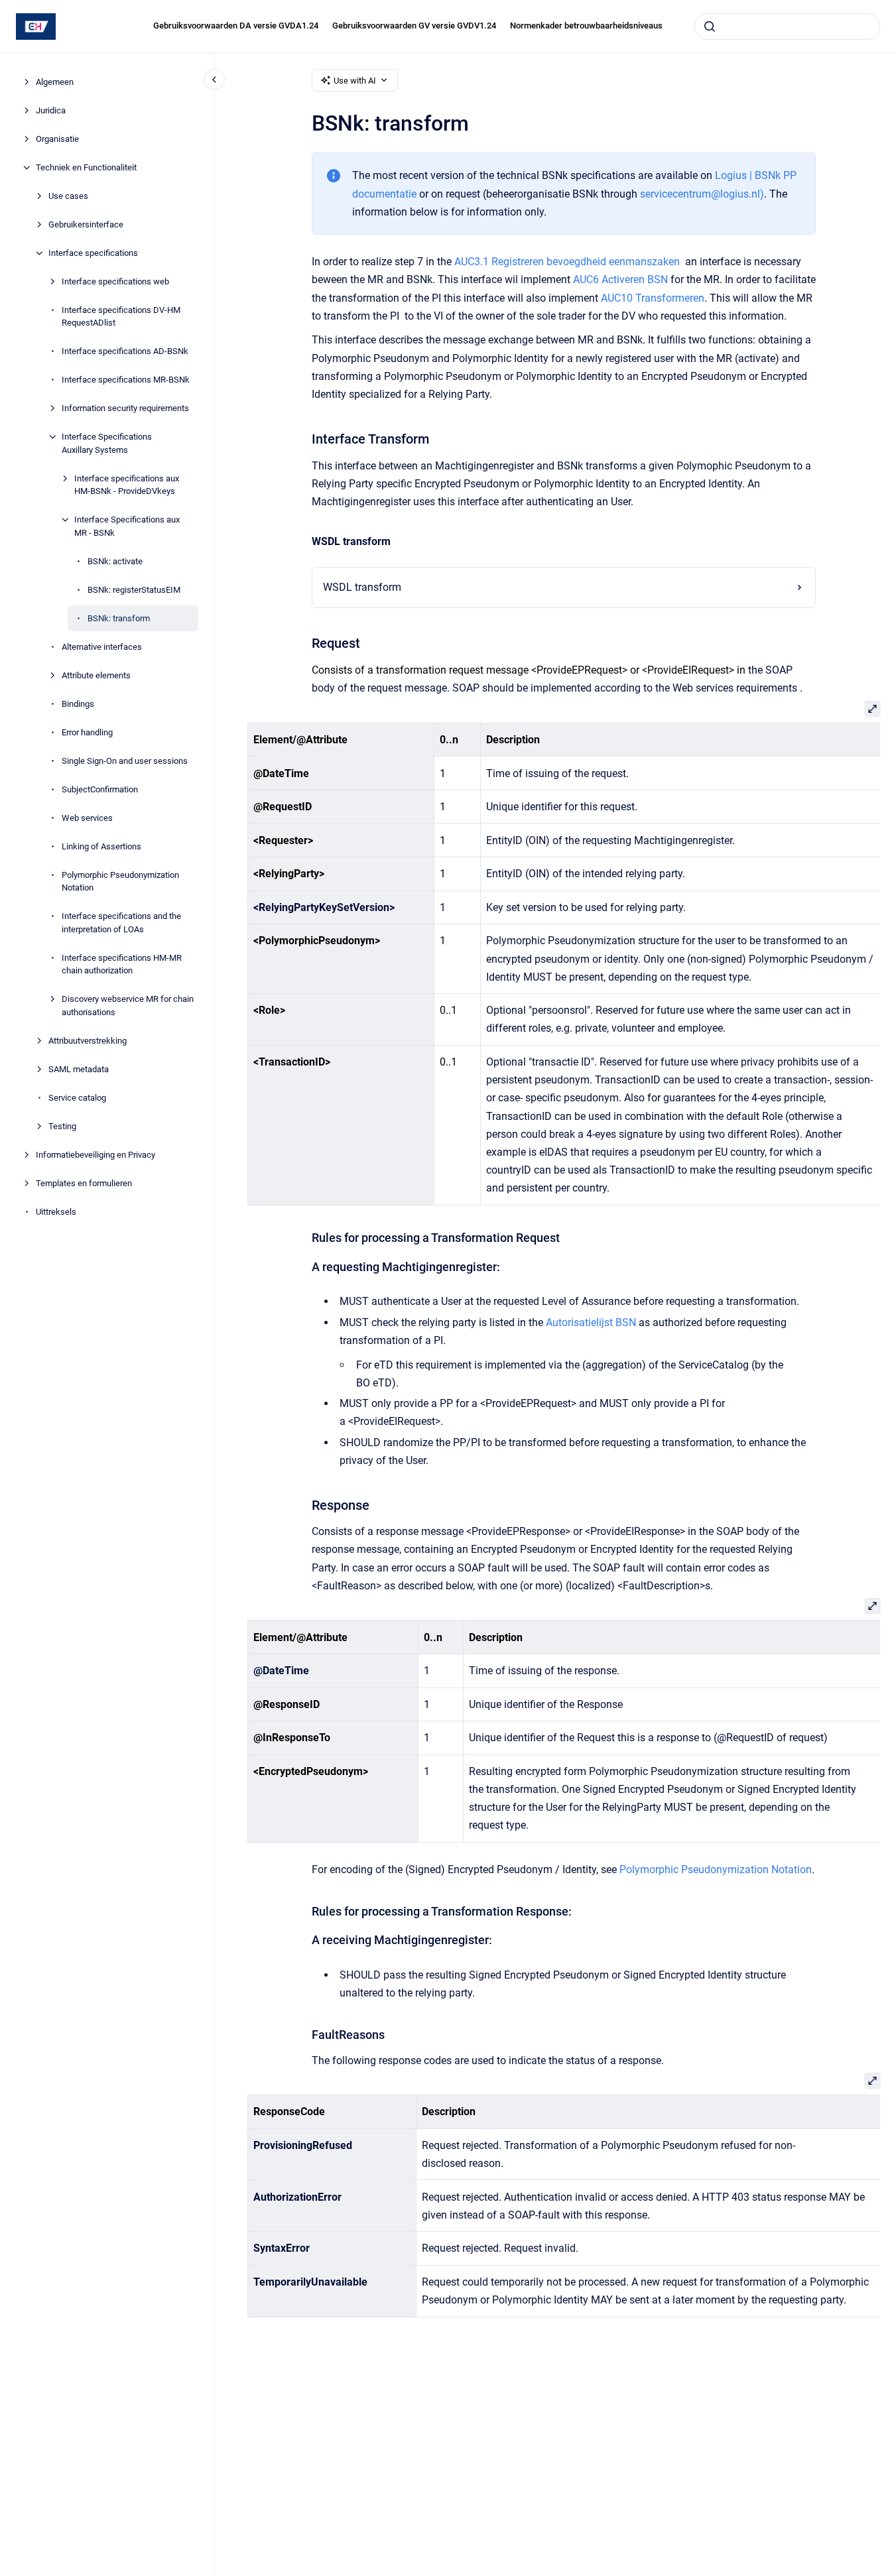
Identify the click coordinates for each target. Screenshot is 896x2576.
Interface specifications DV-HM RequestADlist (121, 317)
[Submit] (710, 27)
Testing (62, 1126)
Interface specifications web (115, 281)
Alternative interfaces (102, 647)
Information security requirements (125, 408)
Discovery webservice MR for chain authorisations (128, 1006)
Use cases (68, 196)
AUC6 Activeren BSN (620, 279)
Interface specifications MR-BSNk (126, 380)
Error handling (87, 732)
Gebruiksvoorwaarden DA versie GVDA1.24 (236, 26)
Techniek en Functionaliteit (86, 167)
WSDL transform (362, 587)
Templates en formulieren (84, 1183)
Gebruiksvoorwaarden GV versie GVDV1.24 (414, 26)
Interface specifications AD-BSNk (125, 351)
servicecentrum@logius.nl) (702, 194)
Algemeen (55, 82)
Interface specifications (93, 253)
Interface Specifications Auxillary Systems (107, 443)
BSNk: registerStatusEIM (134, 590)
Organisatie (57, 139)
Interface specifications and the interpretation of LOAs (121, 923)
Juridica (51, 110)
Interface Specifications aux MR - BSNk (127, 526)
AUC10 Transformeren (653, 298)
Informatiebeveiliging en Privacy (96, 1155)
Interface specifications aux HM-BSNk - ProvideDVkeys (127, 485)
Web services (87, 818)
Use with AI (355, 81)
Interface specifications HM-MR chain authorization (122, 964)
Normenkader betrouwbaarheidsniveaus (586, 26)
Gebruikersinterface (86, 224)
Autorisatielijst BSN (591, 1322)
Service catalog (77, 1098)
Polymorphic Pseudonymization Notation (120, 882)
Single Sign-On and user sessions (125, 761)
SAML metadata (79, 1069)
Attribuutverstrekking (88, 1041)
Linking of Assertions (101, 846)
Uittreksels (56, 1212)
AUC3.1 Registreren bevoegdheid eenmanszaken (567, 262)
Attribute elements (96, 675)
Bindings (78, 704)
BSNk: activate (115, 561)
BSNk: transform (119, 618)
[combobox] (787, 27)
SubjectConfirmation (100, 789)
